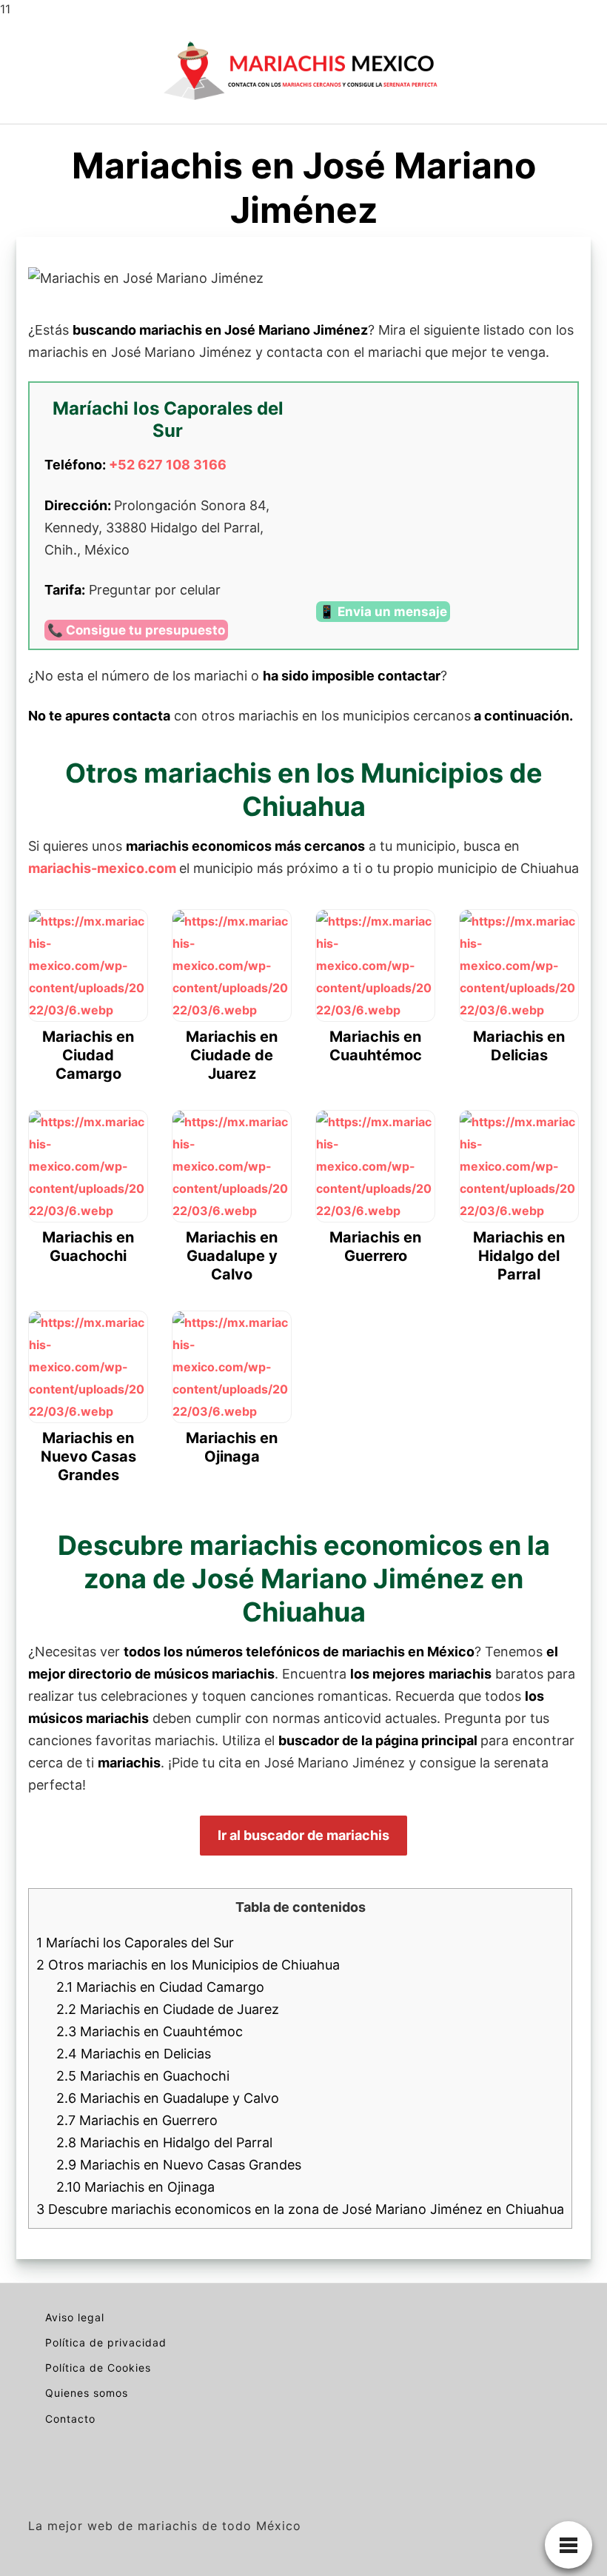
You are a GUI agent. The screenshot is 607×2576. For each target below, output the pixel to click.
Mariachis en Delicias (134, 2054)
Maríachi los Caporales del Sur (135, 1943)
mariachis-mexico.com (102, 868)
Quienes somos (87, 2393)
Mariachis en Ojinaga (135, 2187)
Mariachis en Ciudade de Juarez (168, 2009)
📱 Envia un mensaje (383, 612)
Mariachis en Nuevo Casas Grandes (179, 2165)
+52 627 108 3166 (168, 465)
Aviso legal (75, 2317)
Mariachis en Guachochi (143, 2076)
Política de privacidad (106, 2342)
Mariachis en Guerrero (137, 2120)
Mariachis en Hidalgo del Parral (164, 2142)
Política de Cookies (98, 2368)
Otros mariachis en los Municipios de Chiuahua (188, 1965)
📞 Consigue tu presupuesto (136, 630)
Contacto (70, 2419)
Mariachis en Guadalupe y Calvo (168, 2098)
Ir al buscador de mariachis (303, 1835)
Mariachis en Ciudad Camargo (160, 1987)
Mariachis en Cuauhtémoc (150, 2031)
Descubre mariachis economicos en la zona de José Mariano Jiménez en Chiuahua (300, 2209)
